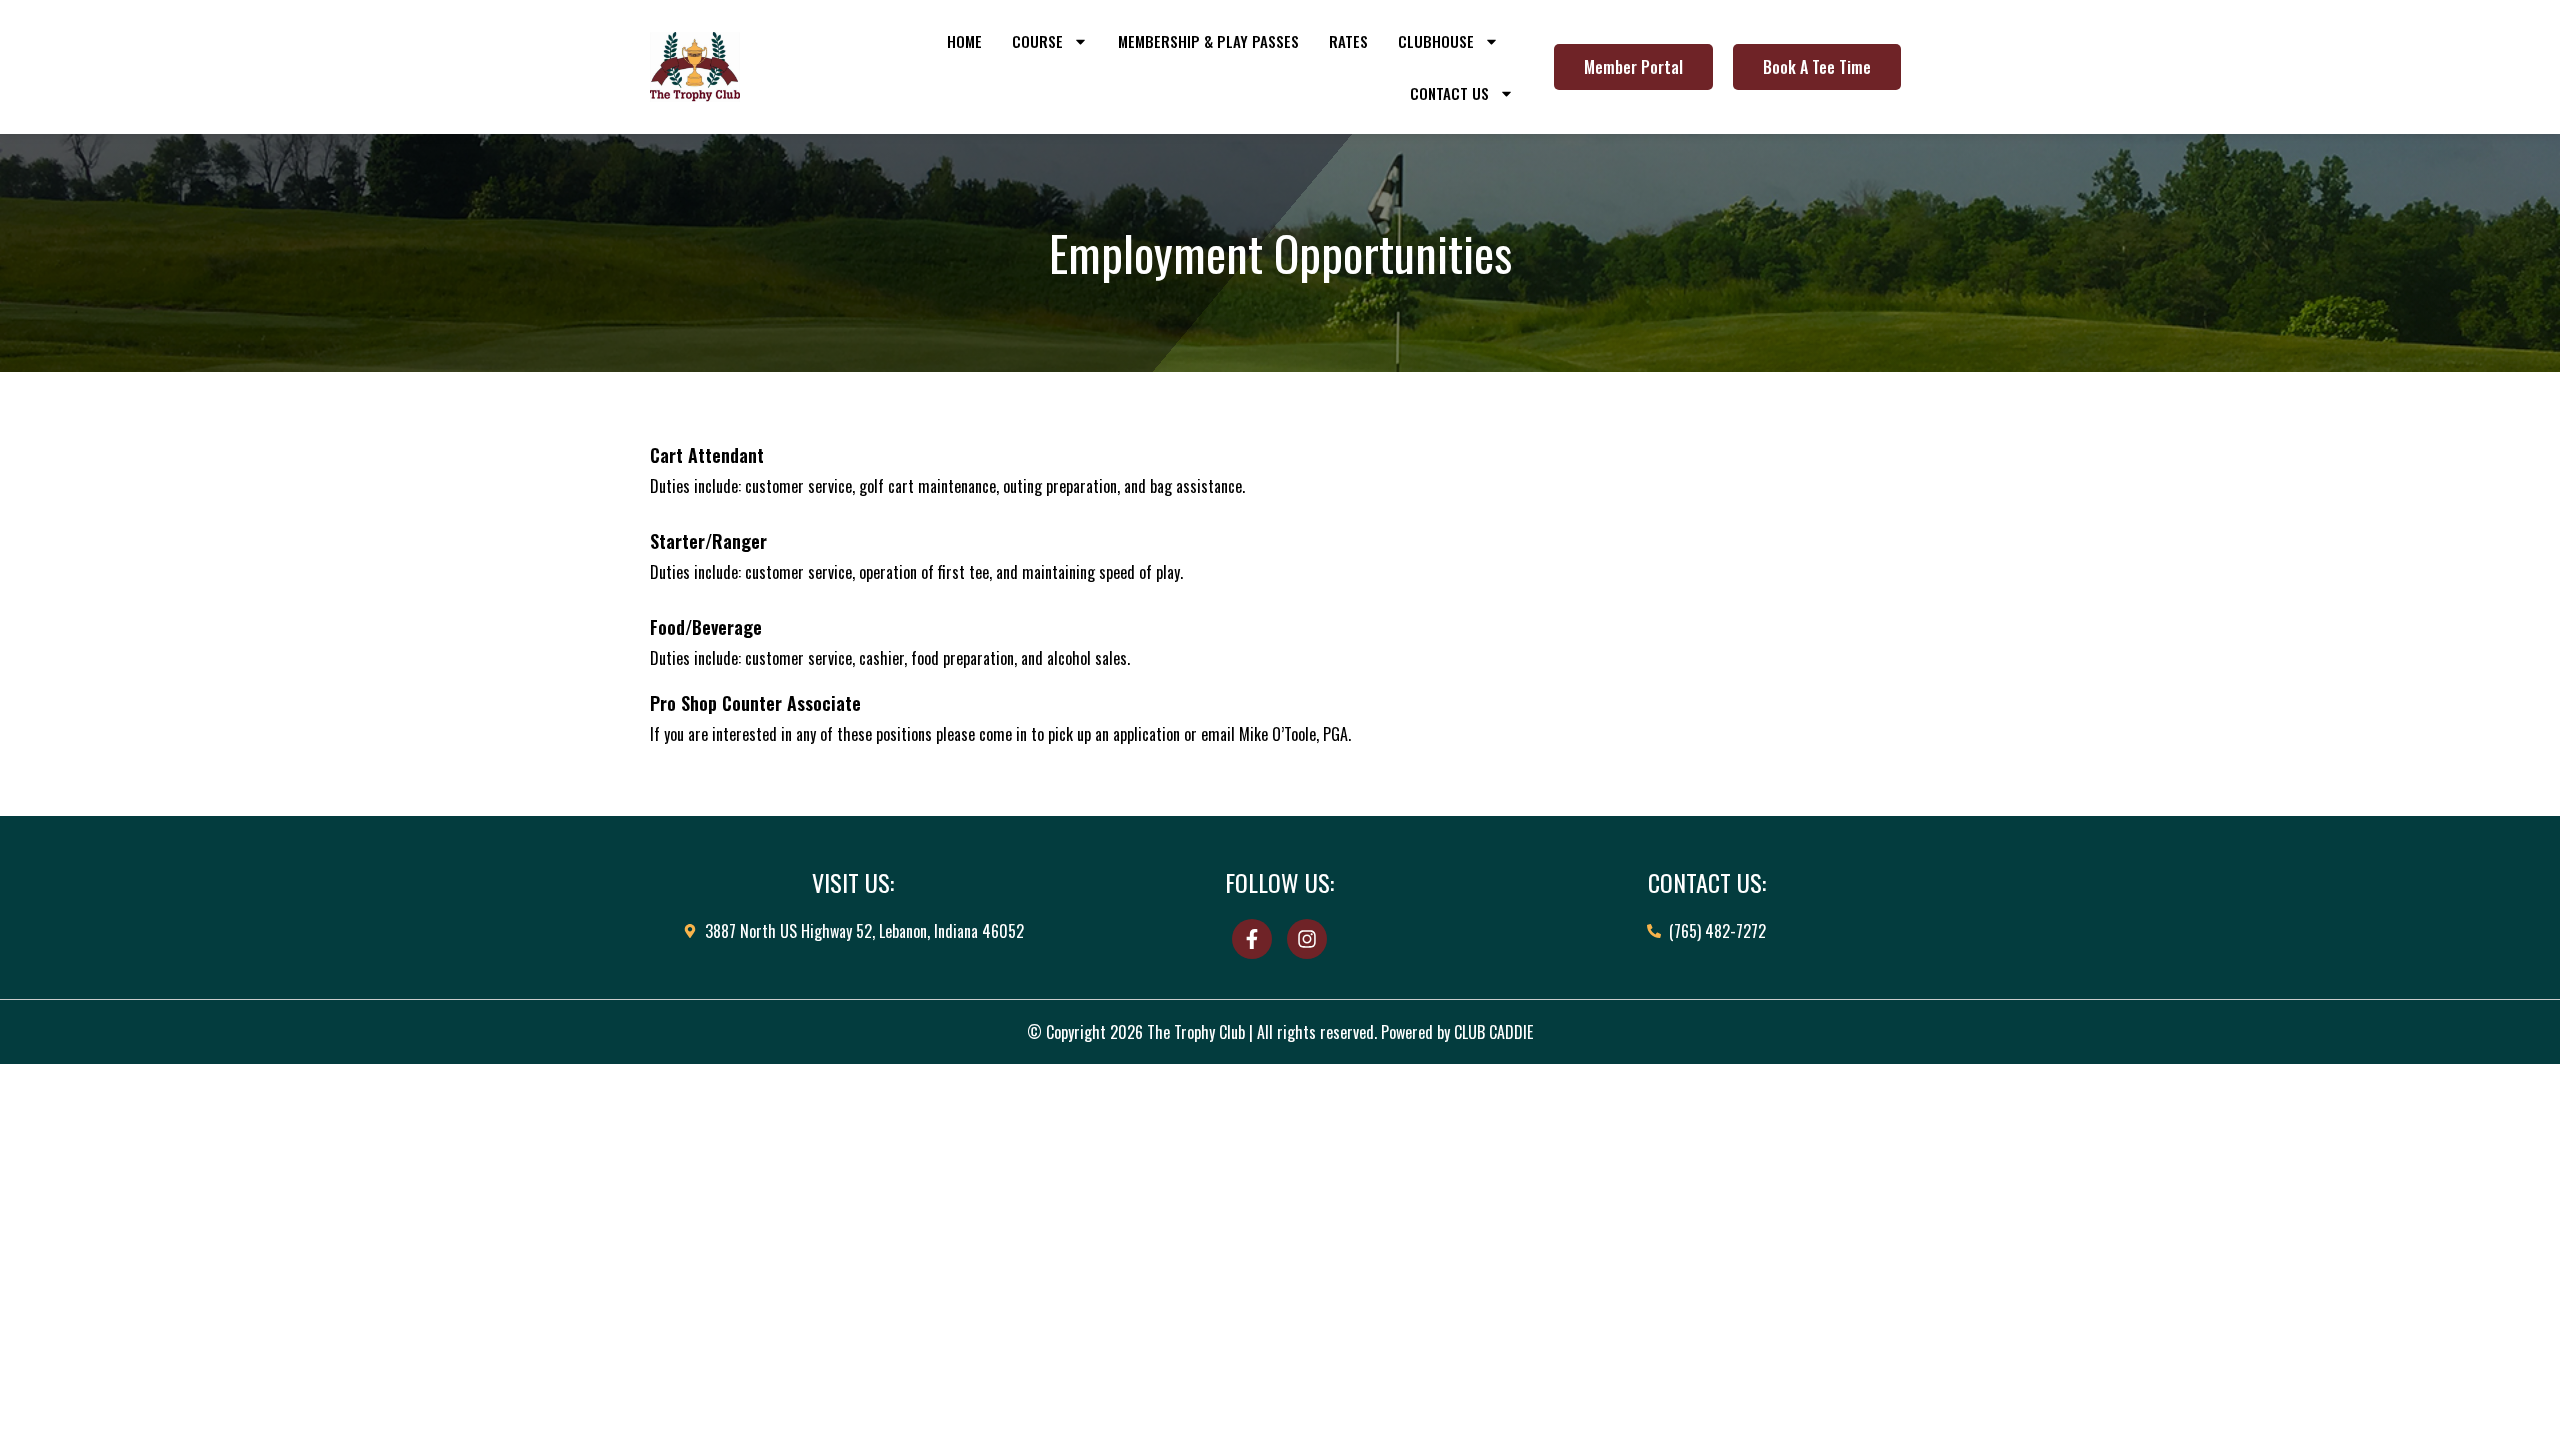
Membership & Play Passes (1208, 41)
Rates (1348, 41)
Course (1037, 41)
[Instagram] (1307, 939)
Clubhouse (1436, 41)
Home (964, 41)
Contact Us (1449, 93)
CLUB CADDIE (1493, 1032)
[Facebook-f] (1252, 939)
